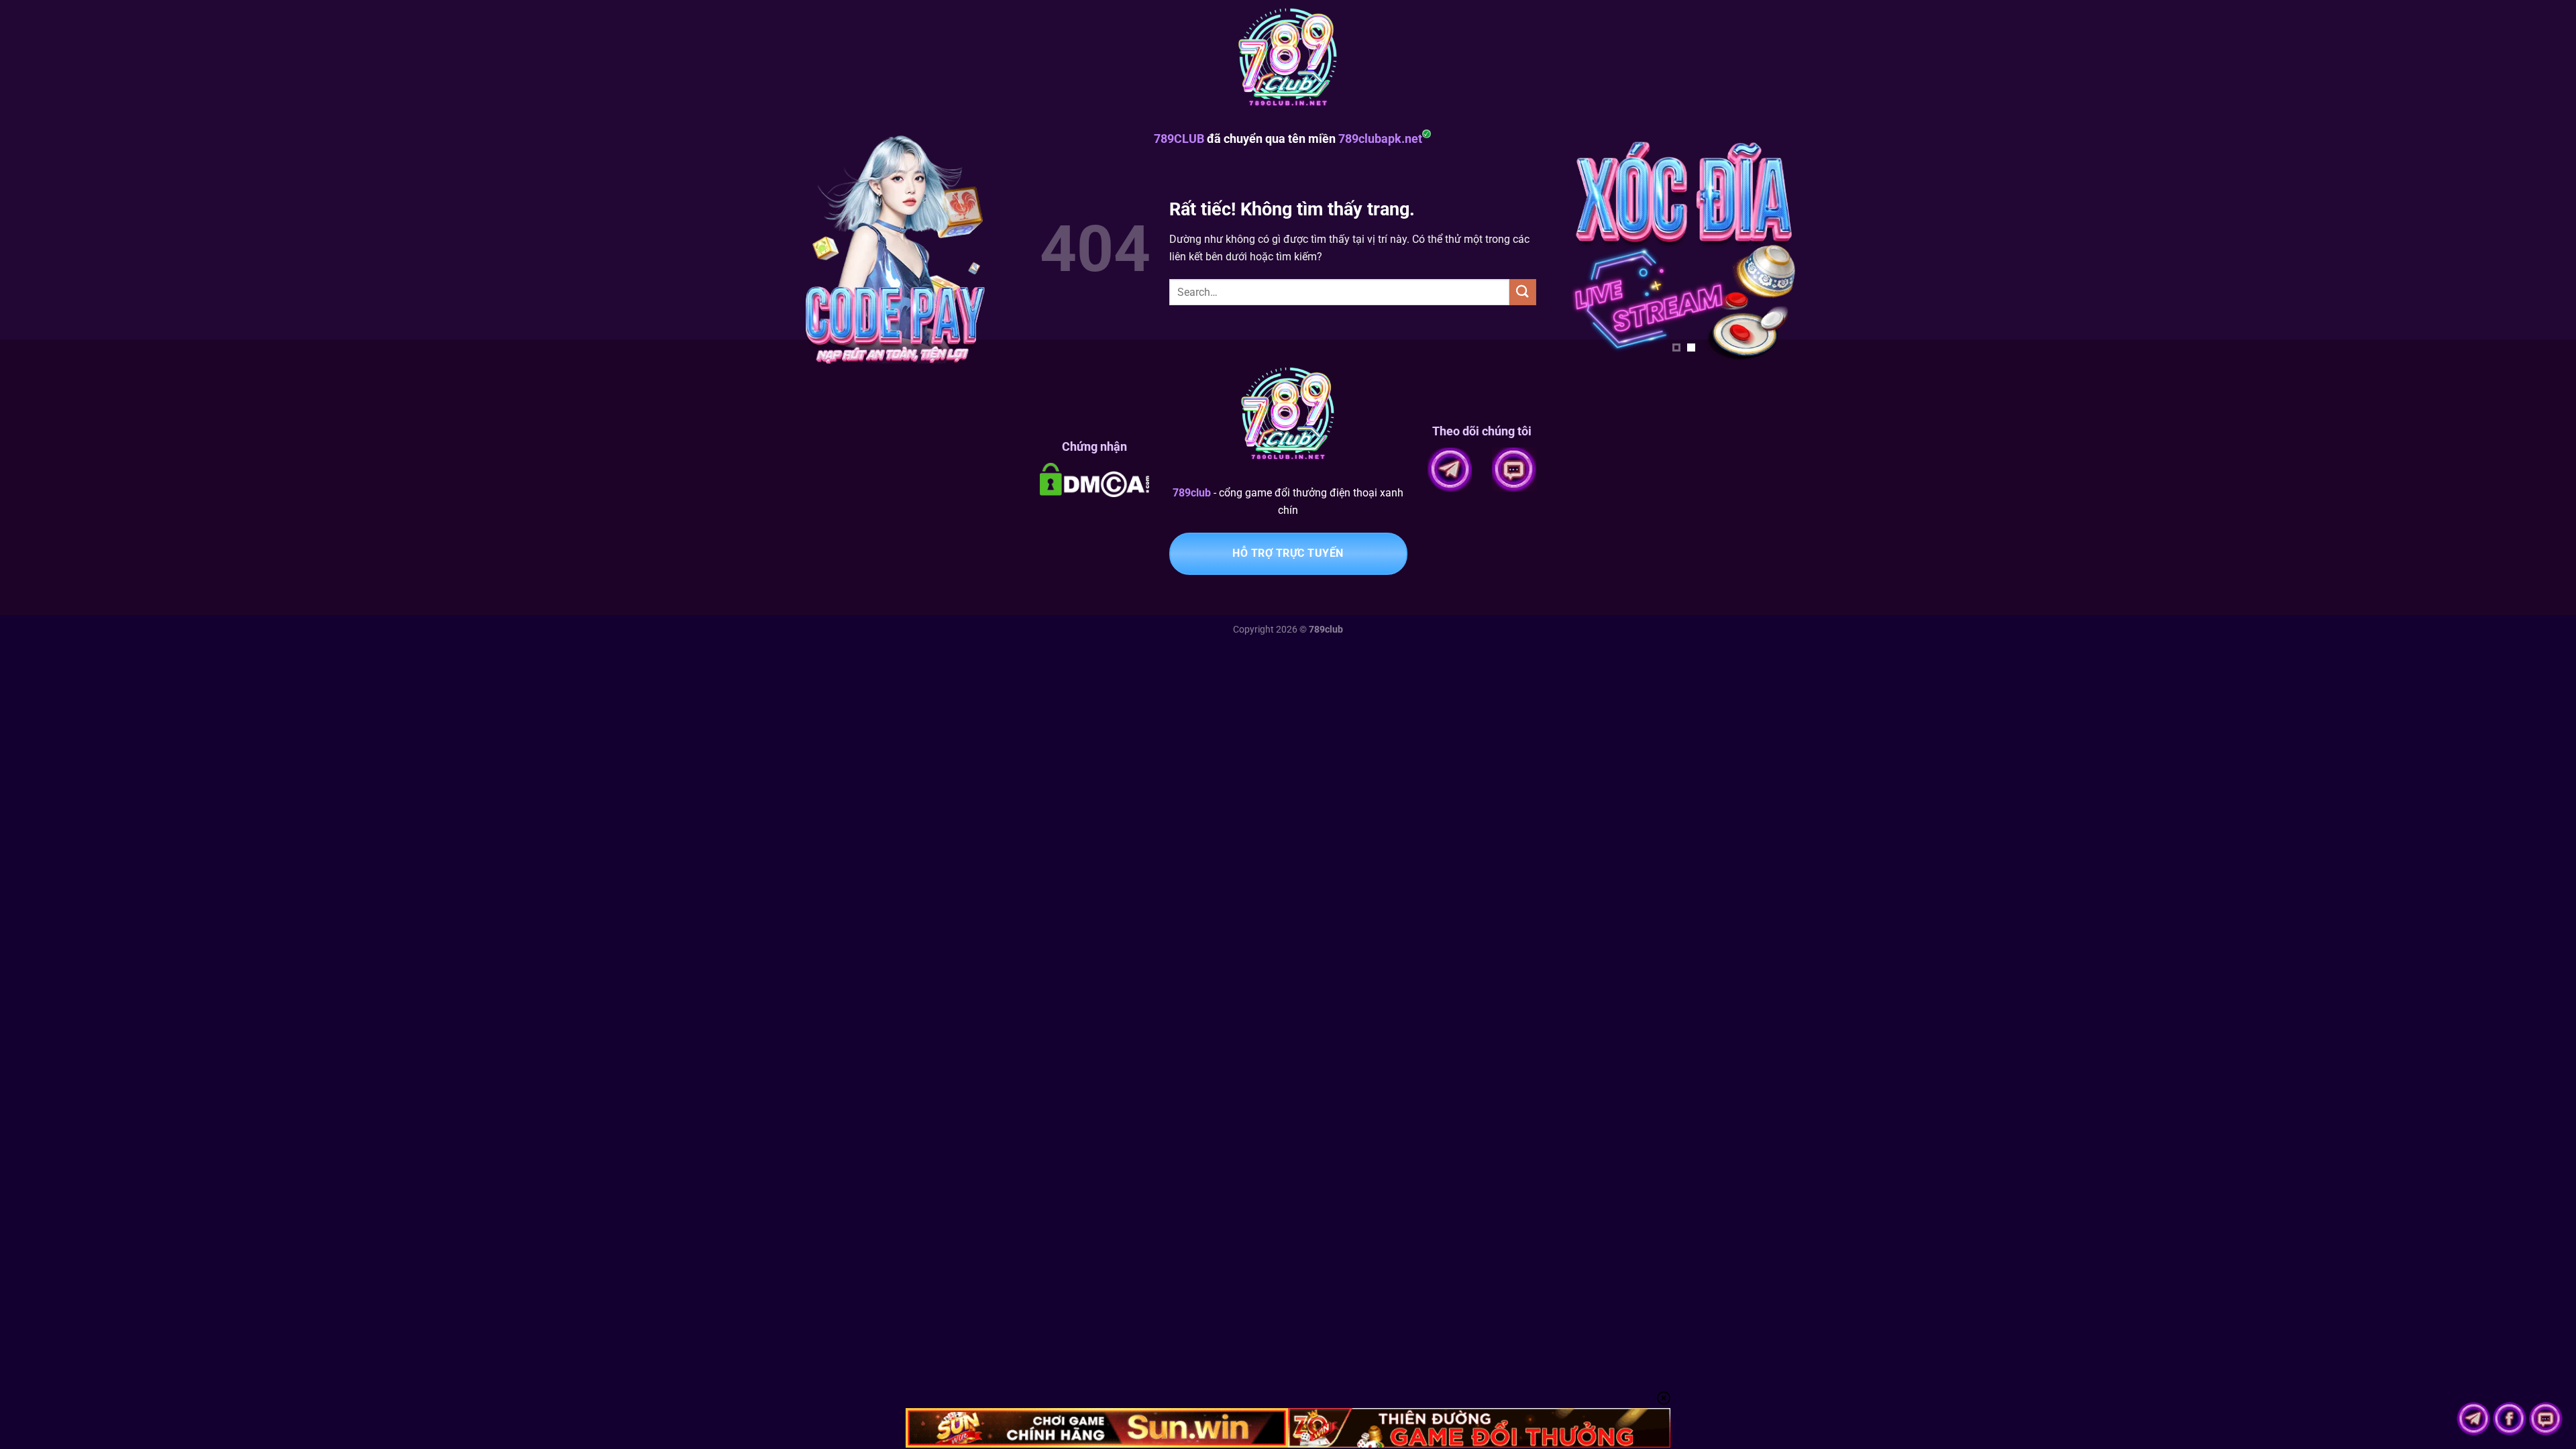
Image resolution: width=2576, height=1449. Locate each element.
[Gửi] (1523, 292)
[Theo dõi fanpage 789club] (2511, 1418)
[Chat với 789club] (2546, 1418)
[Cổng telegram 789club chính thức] (2475, 1418)
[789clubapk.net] (1288, 60)
